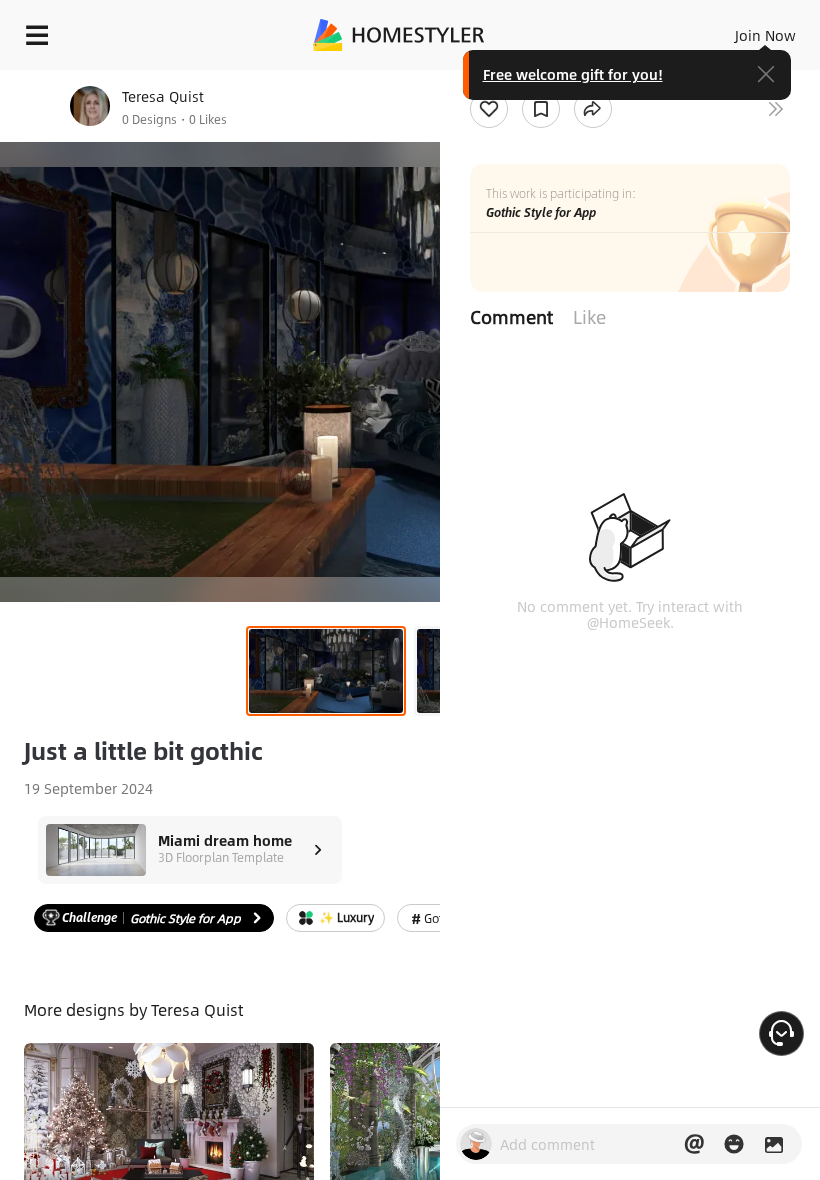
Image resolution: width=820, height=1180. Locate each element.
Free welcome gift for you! (573, 74)
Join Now (765, 35)
